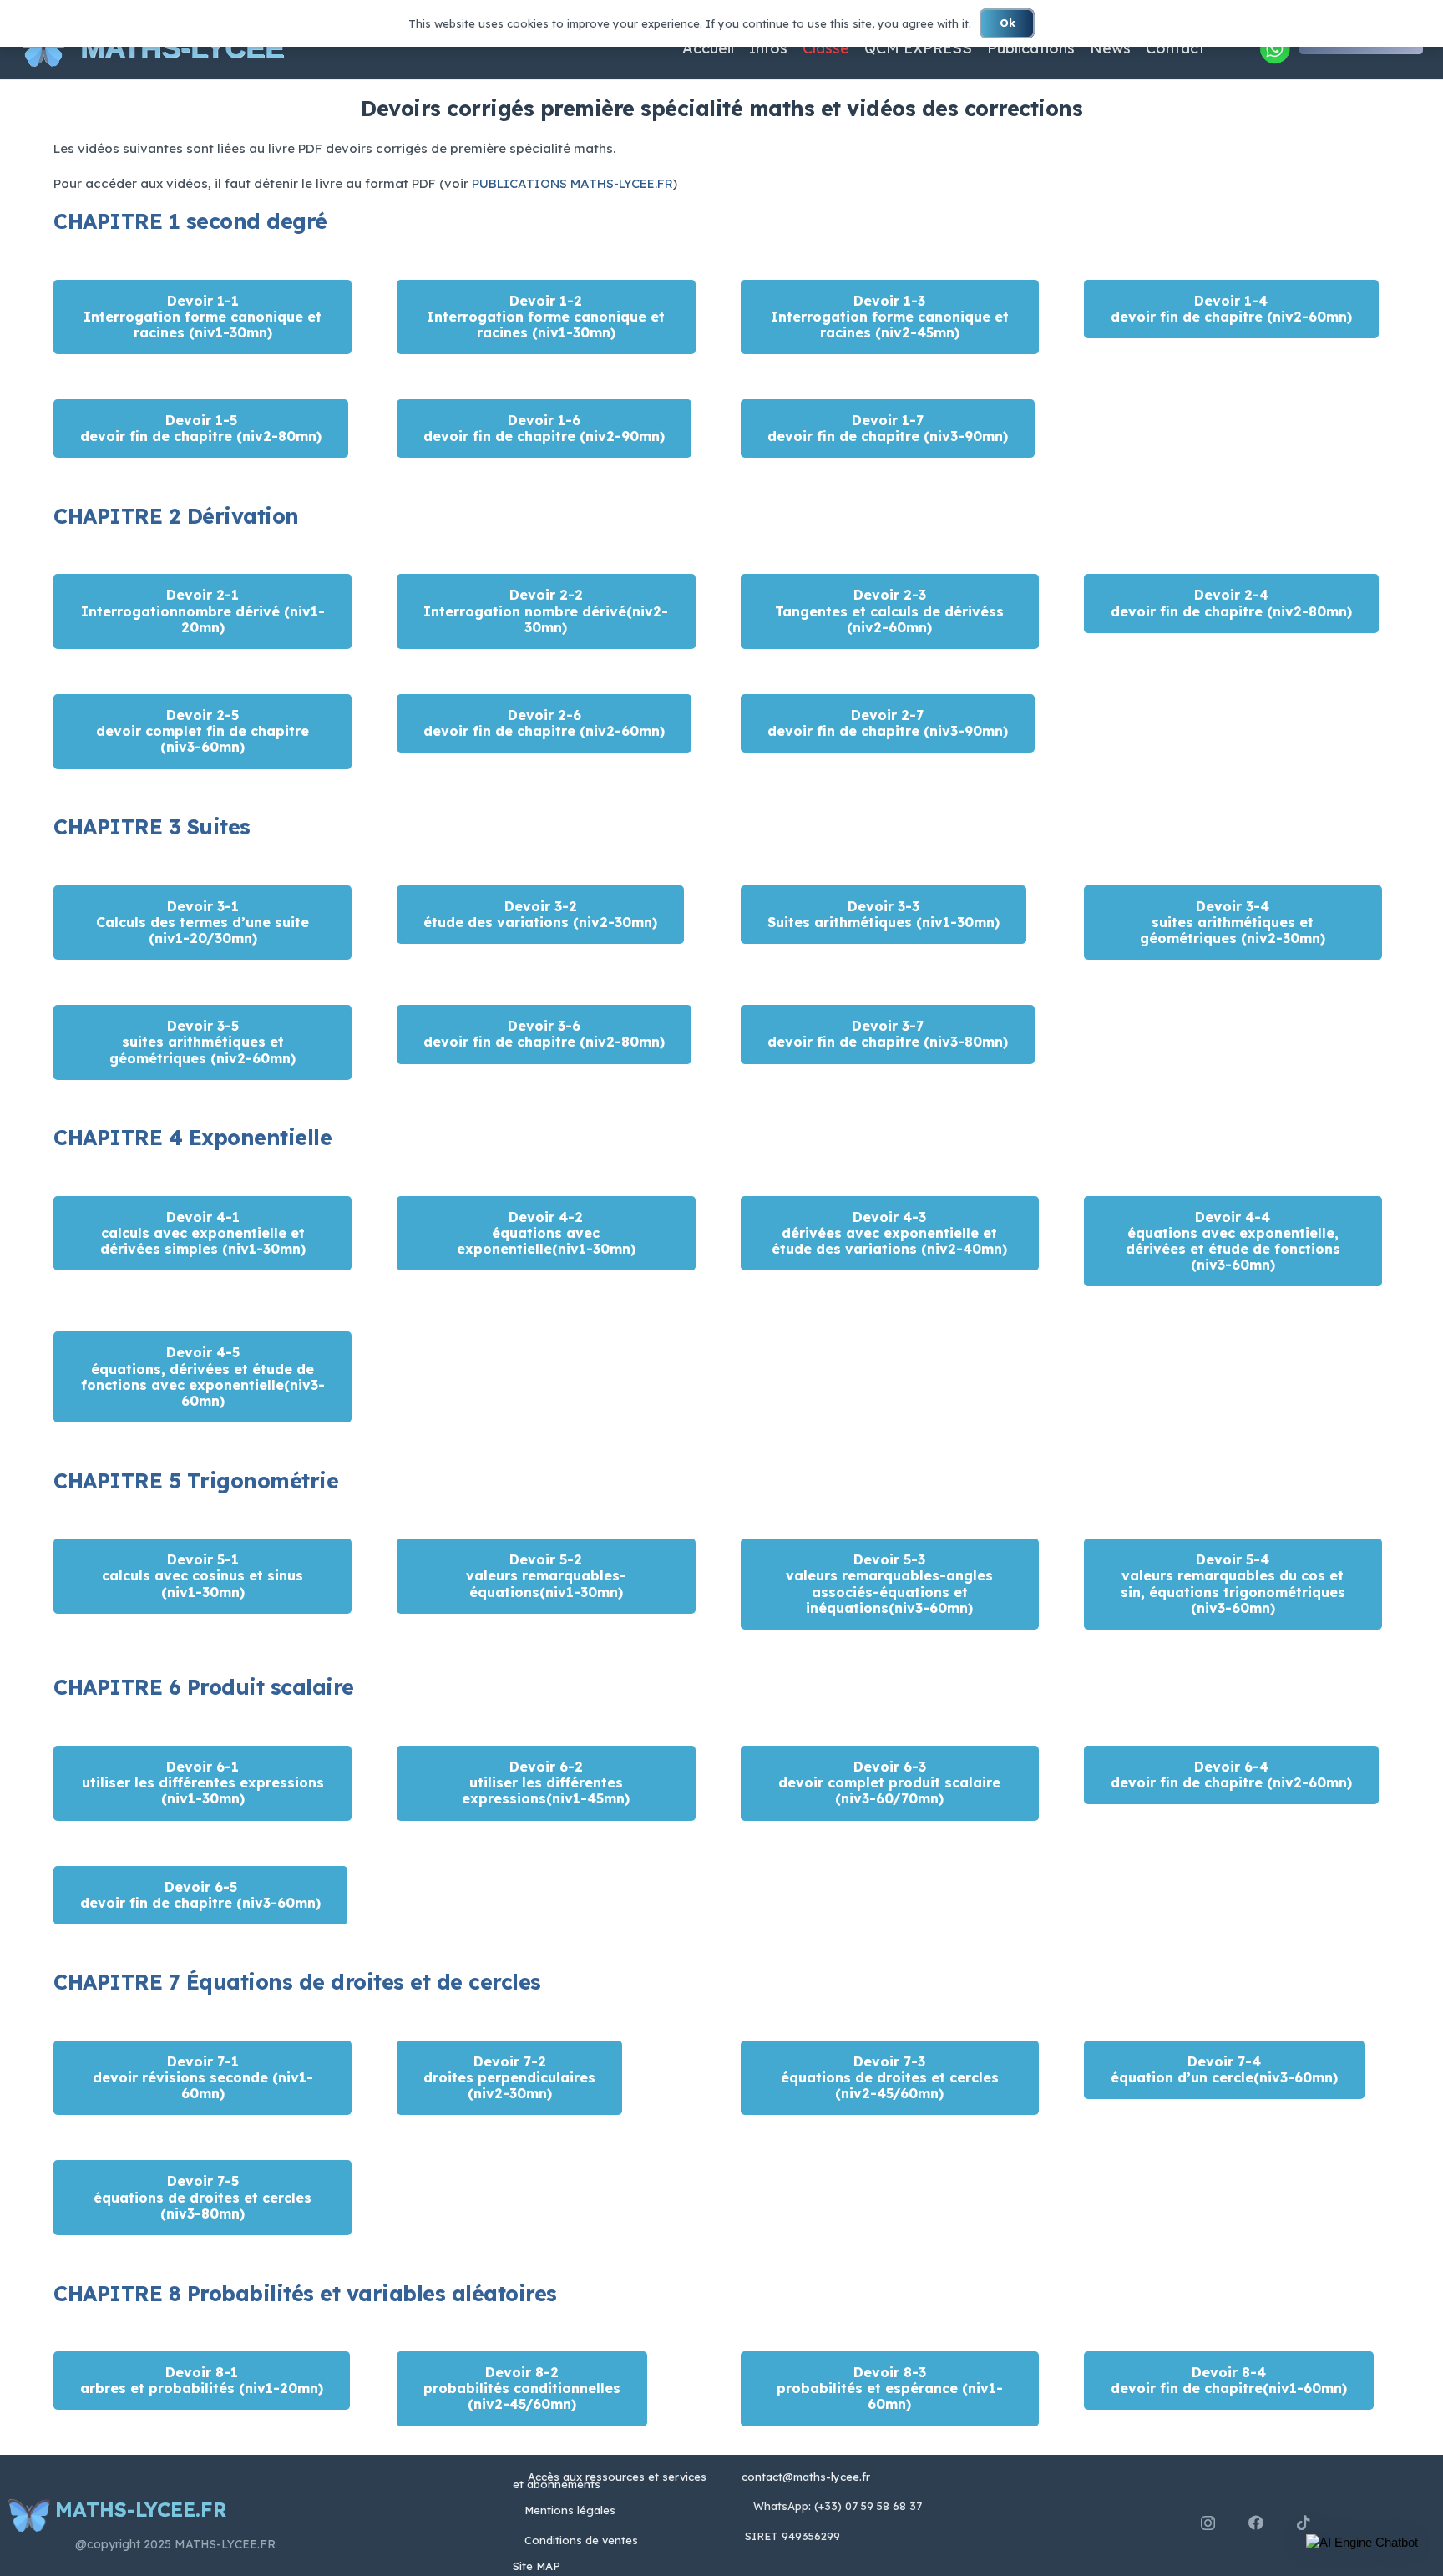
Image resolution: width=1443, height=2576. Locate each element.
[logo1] (43, 48)
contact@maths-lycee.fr (804, 2477)
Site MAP (537, 2566)
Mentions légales (570, 2510)
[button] (1362, 2543)
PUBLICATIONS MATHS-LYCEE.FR (572, 183)
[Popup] (1274, 48)
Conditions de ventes (581, 2540)
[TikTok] (1304, 2523)
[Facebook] (1256, 2523)
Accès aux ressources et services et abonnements (610, 2480)
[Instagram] (1208, 2523)
